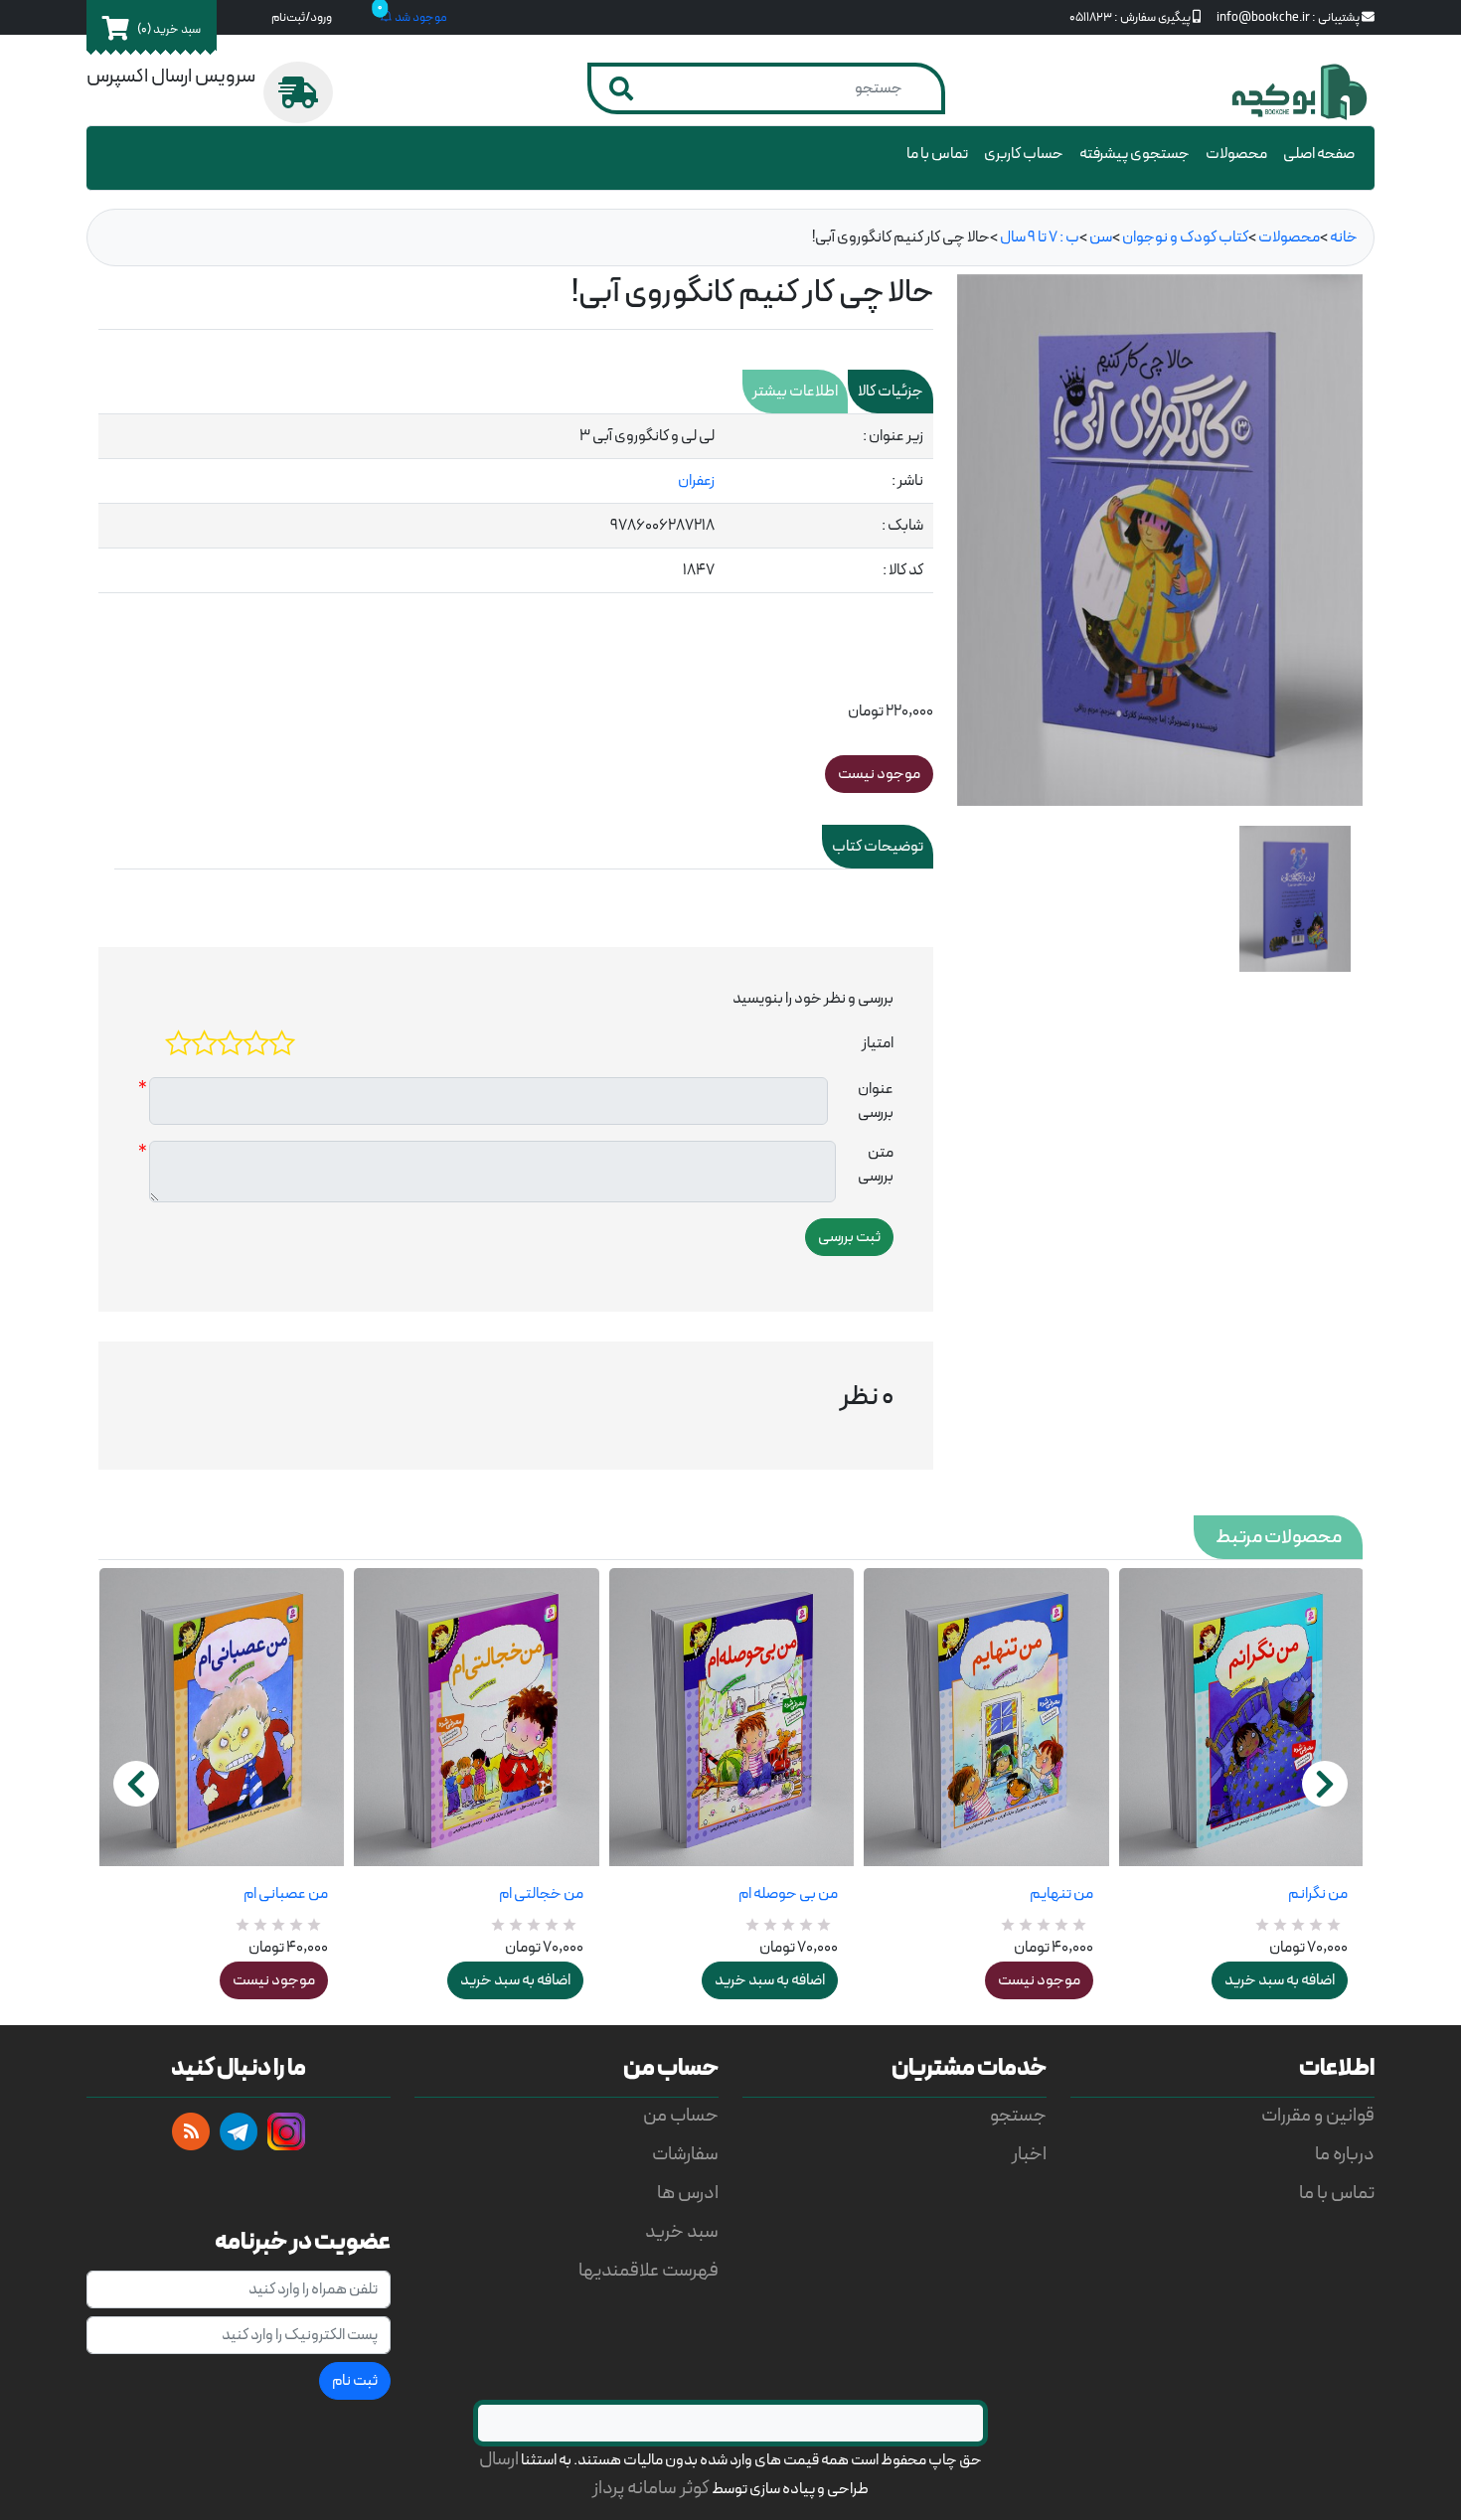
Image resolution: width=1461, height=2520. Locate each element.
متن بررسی (876, 1165)
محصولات (1236, 154)
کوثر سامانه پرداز (651, 2489)
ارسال (499, 2460)
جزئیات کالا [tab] (891, 392)
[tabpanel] (516, 504)
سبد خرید (682, 2232)
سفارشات (685, 2155)
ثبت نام (355, 2381)
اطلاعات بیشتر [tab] (795, 392)
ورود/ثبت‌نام (302, 17)
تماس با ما (937, 154)
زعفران (696, 481)
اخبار (1029, 2155)
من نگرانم (1318, 1894)
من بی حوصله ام (788, 1894)
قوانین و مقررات (1318, 2116)
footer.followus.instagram (286, 2131)
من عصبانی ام (286, 1894)
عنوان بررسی (876, 1101)
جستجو (1018, 2116)
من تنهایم (1061, 1894)
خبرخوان (191, 2131)
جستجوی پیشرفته (1135, 154)
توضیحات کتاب (878, 847)
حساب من (681, 2116)
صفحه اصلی (1319, 154)
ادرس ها (688, 2194)
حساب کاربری (1024, 154)
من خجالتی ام (541, 1894)
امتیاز (878, 1043)
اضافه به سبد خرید (515, 1980)
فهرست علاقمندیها (649, 2271)
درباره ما (1345, 2155)
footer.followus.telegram (239, 2131)
